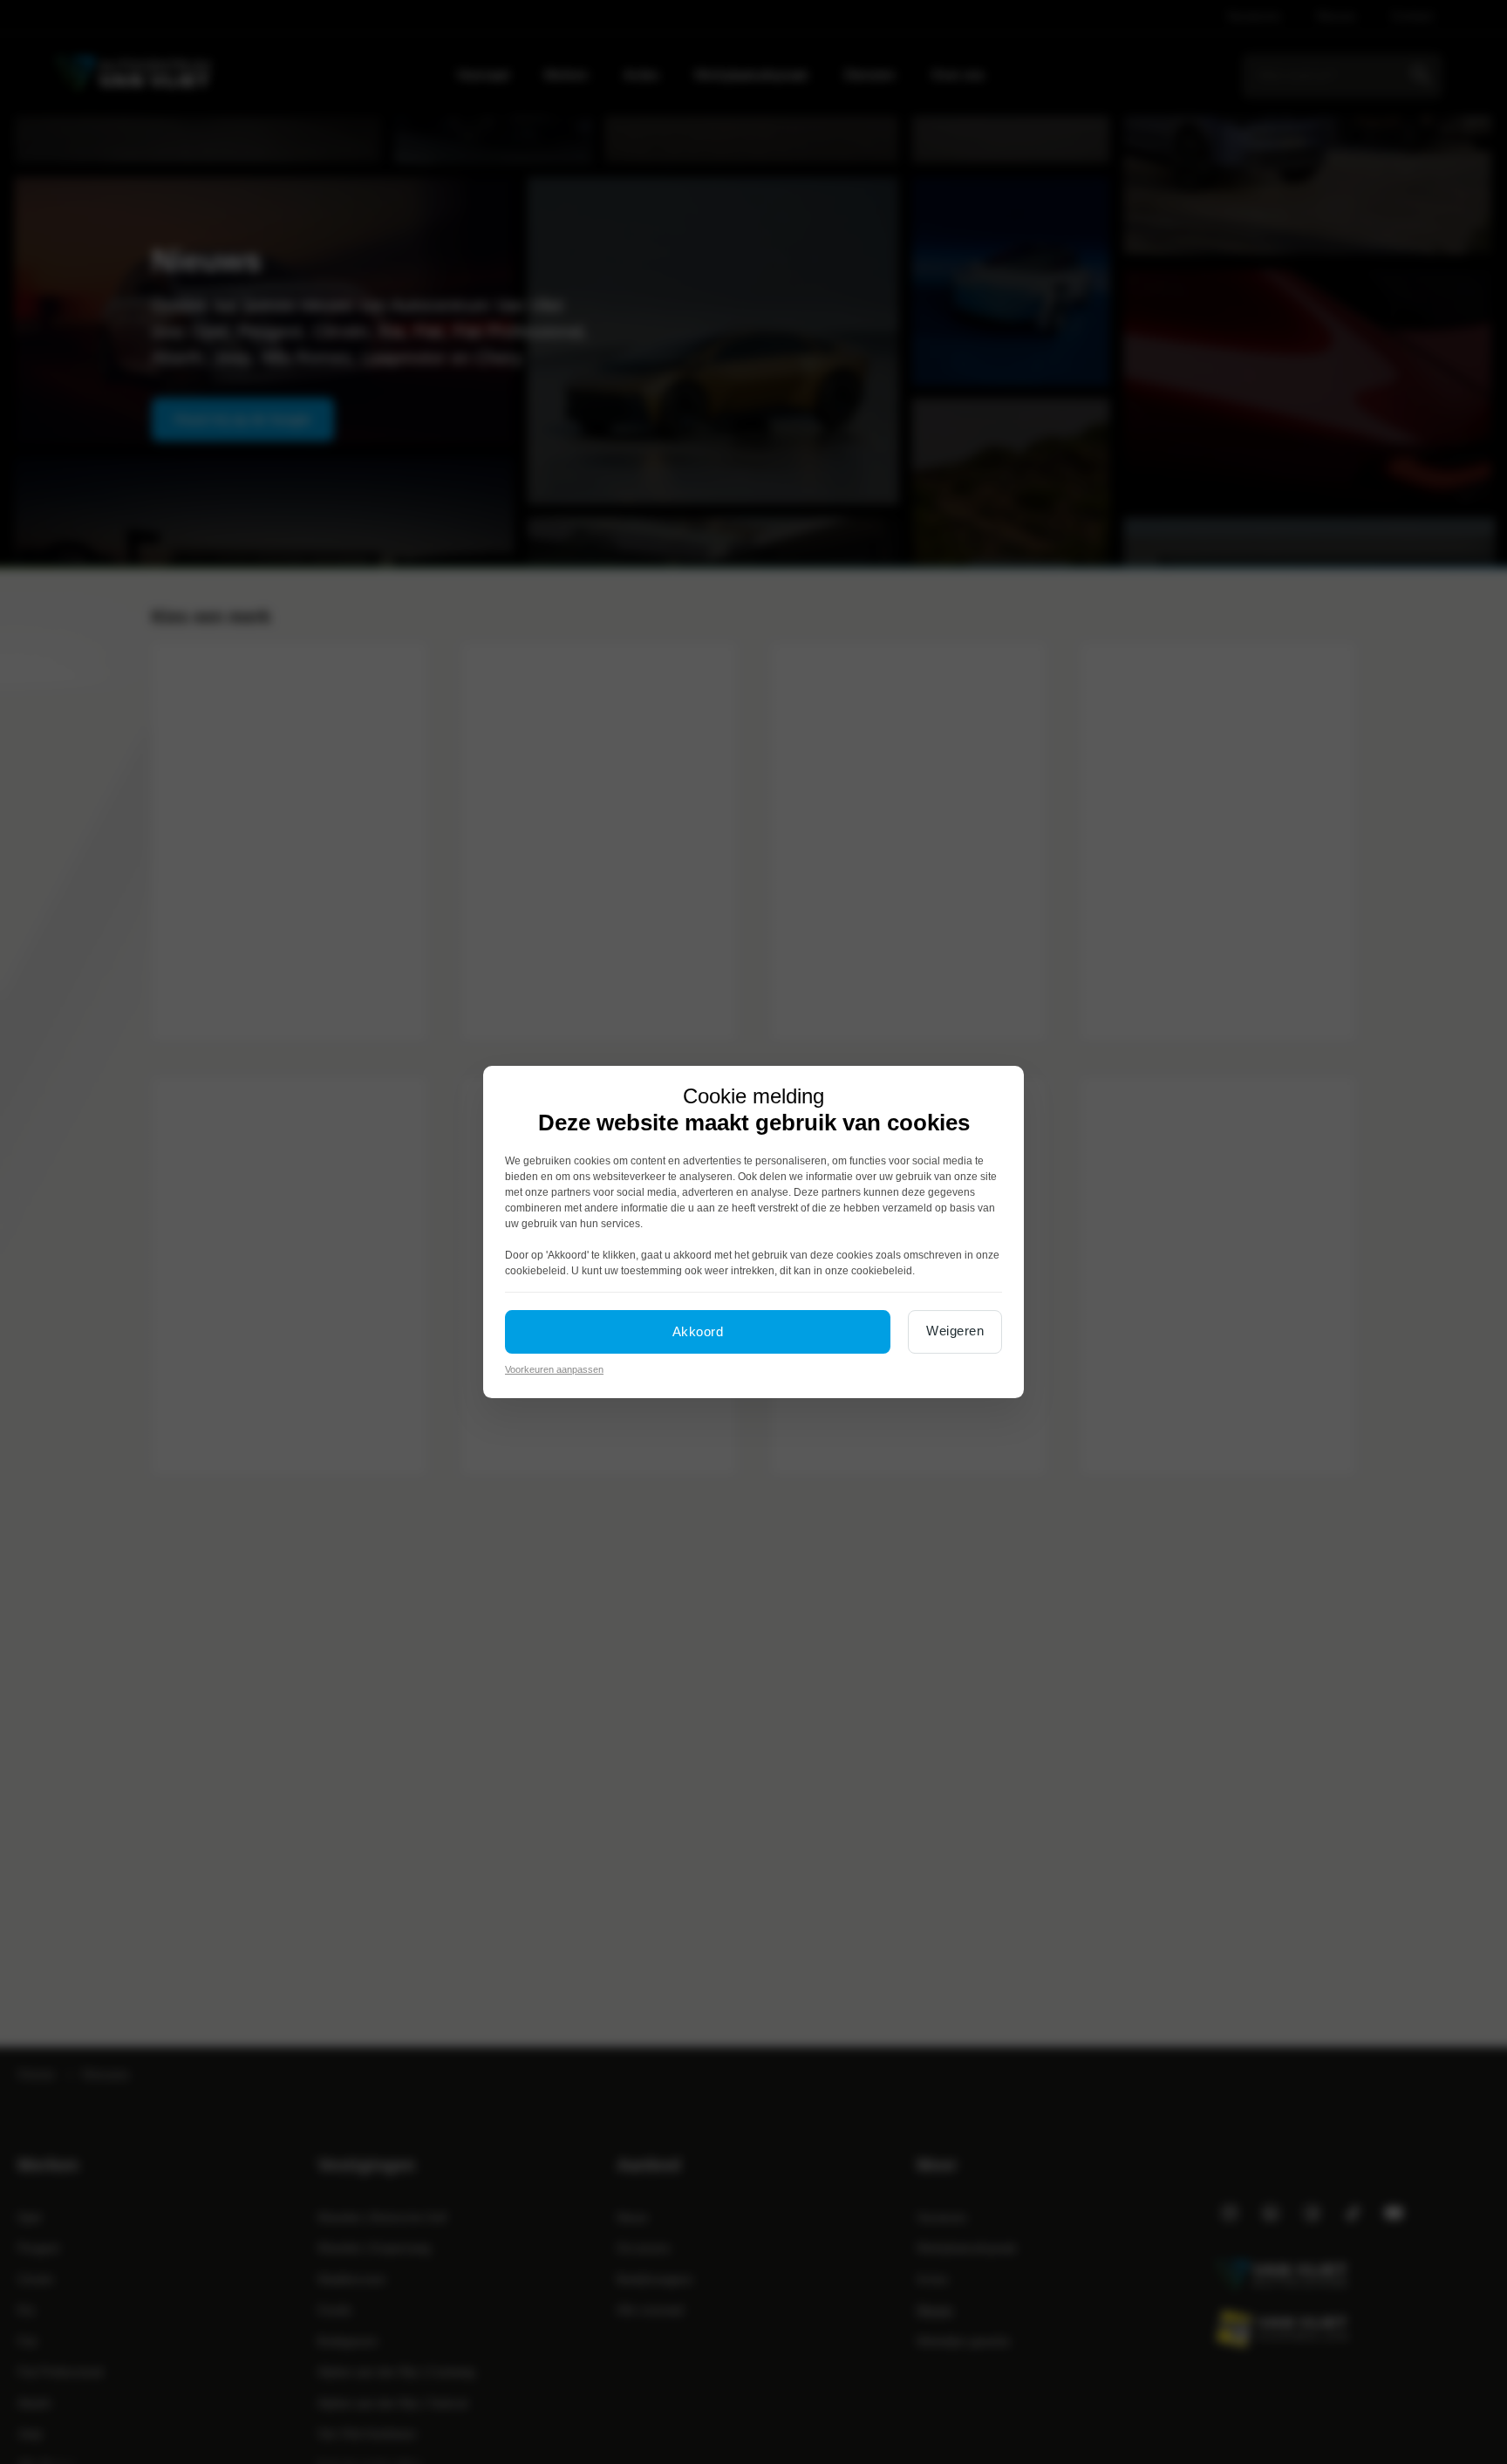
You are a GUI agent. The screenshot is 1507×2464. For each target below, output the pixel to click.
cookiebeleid (535, 1271)
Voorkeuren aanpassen (554, 1369)
